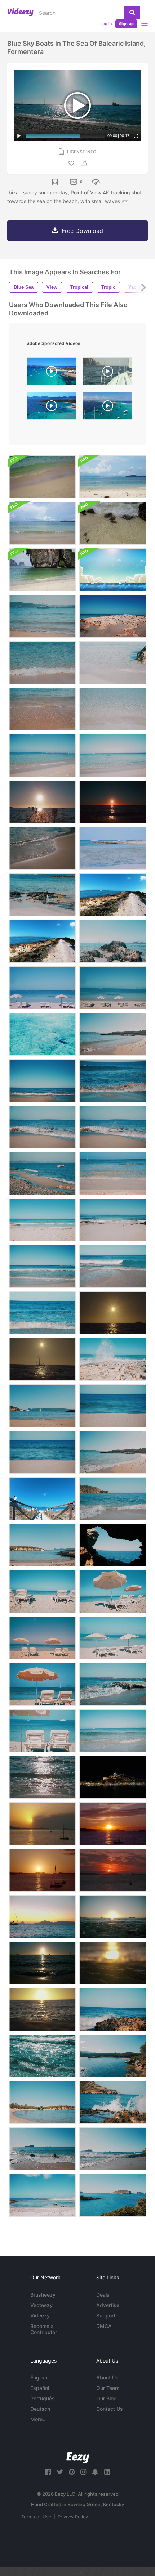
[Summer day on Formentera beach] (113, 1359)
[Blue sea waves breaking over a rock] (113, 2009)
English (39, 2377)
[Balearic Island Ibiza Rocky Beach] (113, 2149)
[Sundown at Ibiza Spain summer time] (113, 1824)
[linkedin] (107, 2472)
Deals (103, 2295)
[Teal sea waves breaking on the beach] (113, 1081)
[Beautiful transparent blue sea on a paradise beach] (42, 1313)
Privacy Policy (73, 2517)
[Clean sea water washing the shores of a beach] (42, 709)
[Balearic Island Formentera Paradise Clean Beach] (113, 756)
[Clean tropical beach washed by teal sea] (42, 1081)
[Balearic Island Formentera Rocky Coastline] (113, 616)
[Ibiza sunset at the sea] (42, 1963)
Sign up (126, 24)
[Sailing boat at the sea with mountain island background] (42, 1917)
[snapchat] (95, 2472)
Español (40, 2388)
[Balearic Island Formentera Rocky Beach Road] (42, 941)
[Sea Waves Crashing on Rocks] (113, 2102)
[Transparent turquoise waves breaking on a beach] (113, 1220)
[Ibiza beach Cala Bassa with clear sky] (42, 1406)
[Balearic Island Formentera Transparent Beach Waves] (113, 663)
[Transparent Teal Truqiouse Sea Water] (42, 1034)
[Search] (132, 13)
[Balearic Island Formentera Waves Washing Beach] (42, 663)
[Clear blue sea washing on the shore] (113, 1174)
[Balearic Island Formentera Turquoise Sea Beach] (42, 756)
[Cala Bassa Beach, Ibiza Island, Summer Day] (42, 1545)
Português (43, 2398)
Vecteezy (41, 2305)
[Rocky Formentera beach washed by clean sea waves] (113, 1127)
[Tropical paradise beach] (113, 1406)
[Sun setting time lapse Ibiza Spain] (42, 1824)
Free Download (82, 231)
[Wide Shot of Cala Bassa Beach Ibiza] (113, 2056)
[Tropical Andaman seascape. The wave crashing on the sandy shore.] (42, 477)
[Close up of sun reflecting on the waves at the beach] (42, 848)
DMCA (104, 2326)
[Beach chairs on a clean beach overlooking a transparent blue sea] (113, 1638)
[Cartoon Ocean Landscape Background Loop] (113, 570)
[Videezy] (20, 12)
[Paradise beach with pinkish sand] (42, 1452)
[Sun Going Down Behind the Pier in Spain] (42, 802)
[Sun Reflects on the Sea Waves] (42, 2056)
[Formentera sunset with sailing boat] (42, 1359)
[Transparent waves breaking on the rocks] (113, 1684)
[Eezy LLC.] (78, 2458)
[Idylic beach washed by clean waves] (113, 1731)
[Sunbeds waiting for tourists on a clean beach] (42, 1592)
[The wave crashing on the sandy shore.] (42, 570)
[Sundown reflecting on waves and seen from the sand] (113, 1963)
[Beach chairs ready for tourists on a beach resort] (42, 1638)
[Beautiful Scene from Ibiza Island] (113, 2195)
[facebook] (48, 2472)
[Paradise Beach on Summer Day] (113, 1452)
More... (39, 2419)
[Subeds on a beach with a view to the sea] (42, 1684)
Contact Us (110, 2409)
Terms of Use (36, 2517)
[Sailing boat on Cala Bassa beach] (42, 616)
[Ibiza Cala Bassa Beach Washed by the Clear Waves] (113, 1499)
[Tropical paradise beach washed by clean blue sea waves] (42, 1266)
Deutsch (40, 2409)
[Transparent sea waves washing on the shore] (113, 709)
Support (106, 2316)
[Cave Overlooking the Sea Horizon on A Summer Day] (113, 1545)
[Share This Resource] (85, 163)
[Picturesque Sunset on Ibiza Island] (113, 1870)
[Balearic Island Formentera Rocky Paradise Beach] (42, 895)
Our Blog (107, 2398)
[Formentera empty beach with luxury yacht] (42, 1174)
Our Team (108, 2388)
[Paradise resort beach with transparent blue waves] (113, 1266)
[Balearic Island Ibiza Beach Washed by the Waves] (42, 2149)
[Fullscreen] (136, 136)
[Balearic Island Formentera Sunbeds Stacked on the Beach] (42, 988)
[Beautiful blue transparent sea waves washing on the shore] (42, 1220)
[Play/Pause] (19, 136)
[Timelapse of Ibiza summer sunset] (42, 1870)
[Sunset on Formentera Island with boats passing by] (113, 1313)
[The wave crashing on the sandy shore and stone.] (113, 523)
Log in (106, 24)
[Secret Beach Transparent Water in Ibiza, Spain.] (113, 848)
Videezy (40, 2316)
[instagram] (83, 2472)
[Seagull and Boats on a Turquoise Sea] (113, 941)
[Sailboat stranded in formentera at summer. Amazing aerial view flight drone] (52, 373)
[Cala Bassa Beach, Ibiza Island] (42, 2102)
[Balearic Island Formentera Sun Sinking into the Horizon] (113, 802)
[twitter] (60, 2472)
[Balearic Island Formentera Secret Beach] (42, 2195)
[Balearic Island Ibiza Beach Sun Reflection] (42, 1777)
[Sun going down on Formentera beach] (113, 1917)
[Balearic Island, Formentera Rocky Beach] (113, 895)
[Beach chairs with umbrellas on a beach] (113, 1592)
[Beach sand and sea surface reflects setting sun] (42, 2009)
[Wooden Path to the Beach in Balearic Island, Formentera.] (42, 1499)
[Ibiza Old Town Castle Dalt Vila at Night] (113, 1777)
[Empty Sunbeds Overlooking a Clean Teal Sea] (42, 1731)
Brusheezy (43, 2295)
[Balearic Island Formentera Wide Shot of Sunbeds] (113, 988)
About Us (107, 2377)
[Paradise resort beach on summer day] (113, 1034)
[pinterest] (72, 2472)
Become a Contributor (44, 2329)
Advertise (108, 2305)
